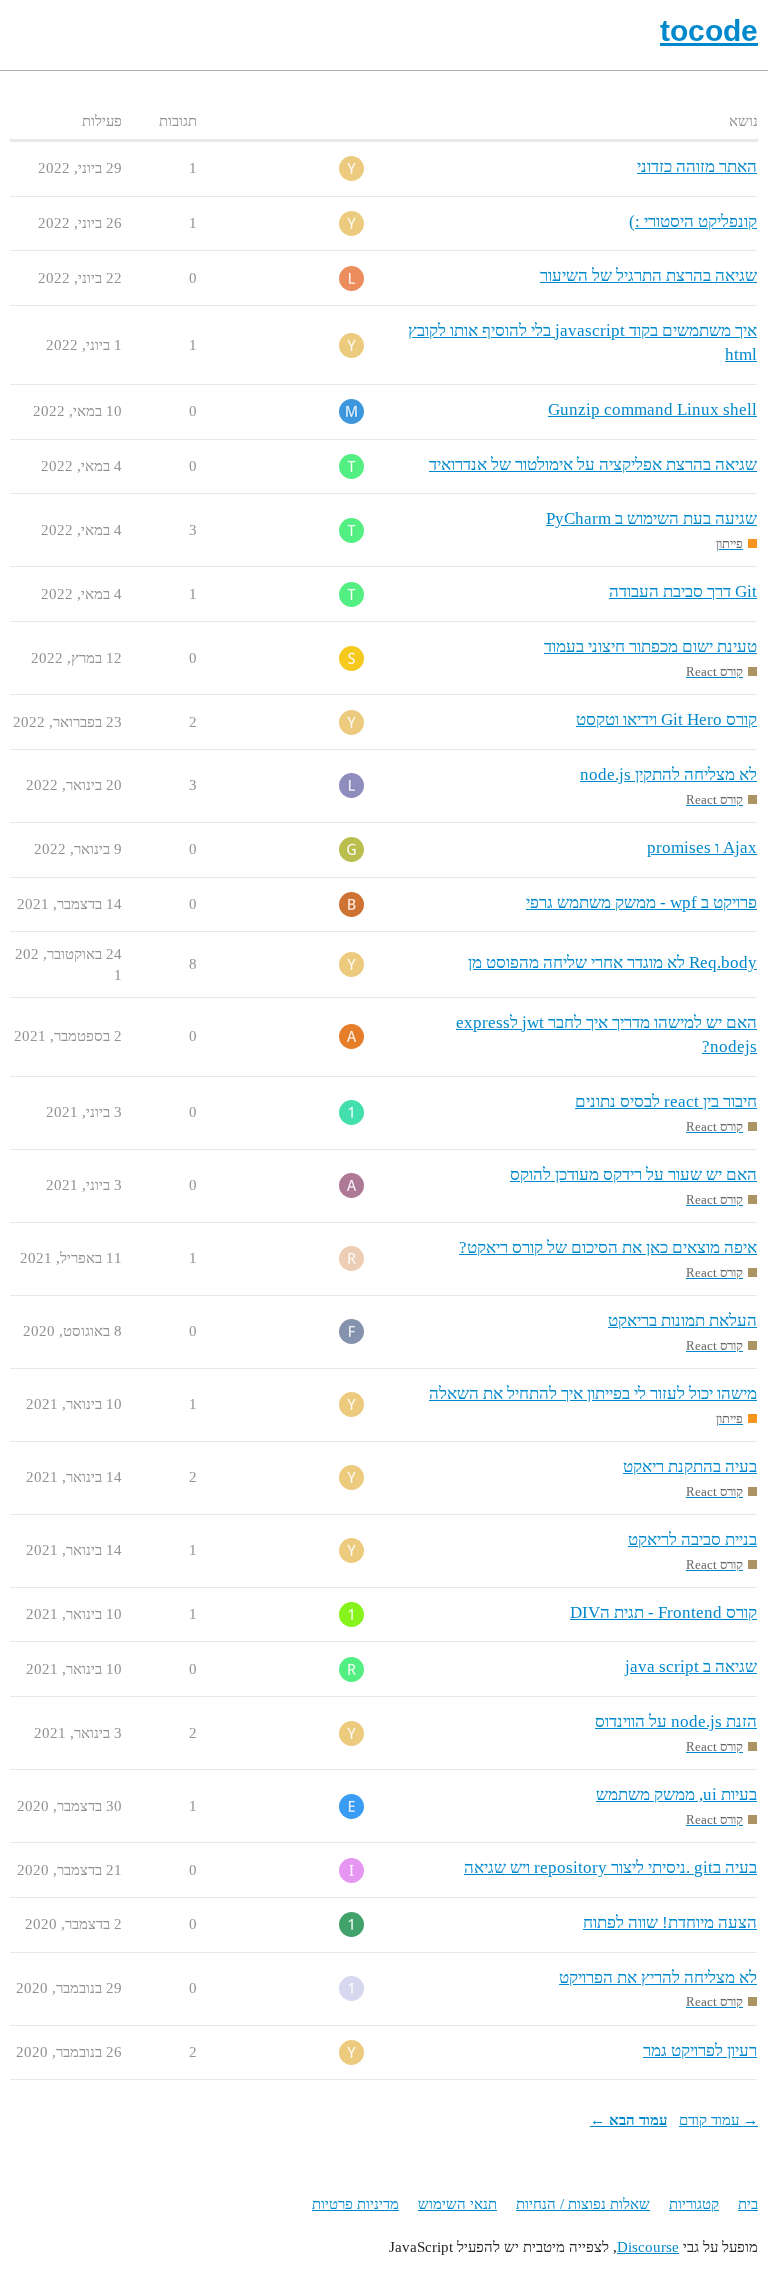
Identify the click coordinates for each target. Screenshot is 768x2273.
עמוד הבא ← (628, 2120)
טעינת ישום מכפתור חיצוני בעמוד (650, 646)
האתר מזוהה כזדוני (697, 166)
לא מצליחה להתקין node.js (668, 774)
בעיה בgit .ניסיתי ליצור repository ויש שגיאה (610, 1867)
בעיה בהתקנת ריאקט (690, 1466)
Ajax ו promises (702, 847)
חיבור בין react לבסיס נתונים (666, 1101)
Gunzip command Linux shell (652, 409)
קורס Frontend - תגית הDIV (663, 1612)
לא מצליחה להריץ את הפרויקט (658, 1977)
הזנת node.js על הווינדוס (676, 1721)
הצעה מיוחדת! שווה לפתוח (670, 1922)
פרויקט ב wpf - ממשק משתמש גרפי (641, 902)
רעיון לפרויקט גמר (700, 2050)
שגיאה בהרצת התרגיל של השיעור (648, 275)
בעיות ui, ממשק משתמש (676, 1794)
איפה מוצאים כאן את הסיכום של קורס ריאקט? (608, 1247)
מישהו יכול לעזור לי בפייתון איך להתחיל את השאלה (593, 1393)
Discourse (648, 2247)
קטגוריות (694, 2204)
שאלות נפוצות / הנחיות (583, 2204)
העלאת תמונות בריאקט (682, 1320)
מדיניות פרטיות (355, 2204)
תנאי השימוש (457, 2204)
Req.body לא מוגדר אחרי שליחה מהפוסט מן (612, 962)
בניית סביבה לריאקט (692, 1539)
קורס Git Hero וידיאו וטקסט (666, 719)
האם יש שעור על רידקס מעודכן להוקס (633, 1174)
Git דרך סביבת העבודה (683, 591)
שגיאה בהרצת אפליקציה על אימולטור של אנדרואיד (593, 464)
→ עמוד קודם (718, 2120)
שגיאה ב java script (691, 1666)
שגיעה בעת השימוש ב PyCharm (651, 518)
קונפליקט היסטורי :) (693, 221)
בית (748, 2204)
